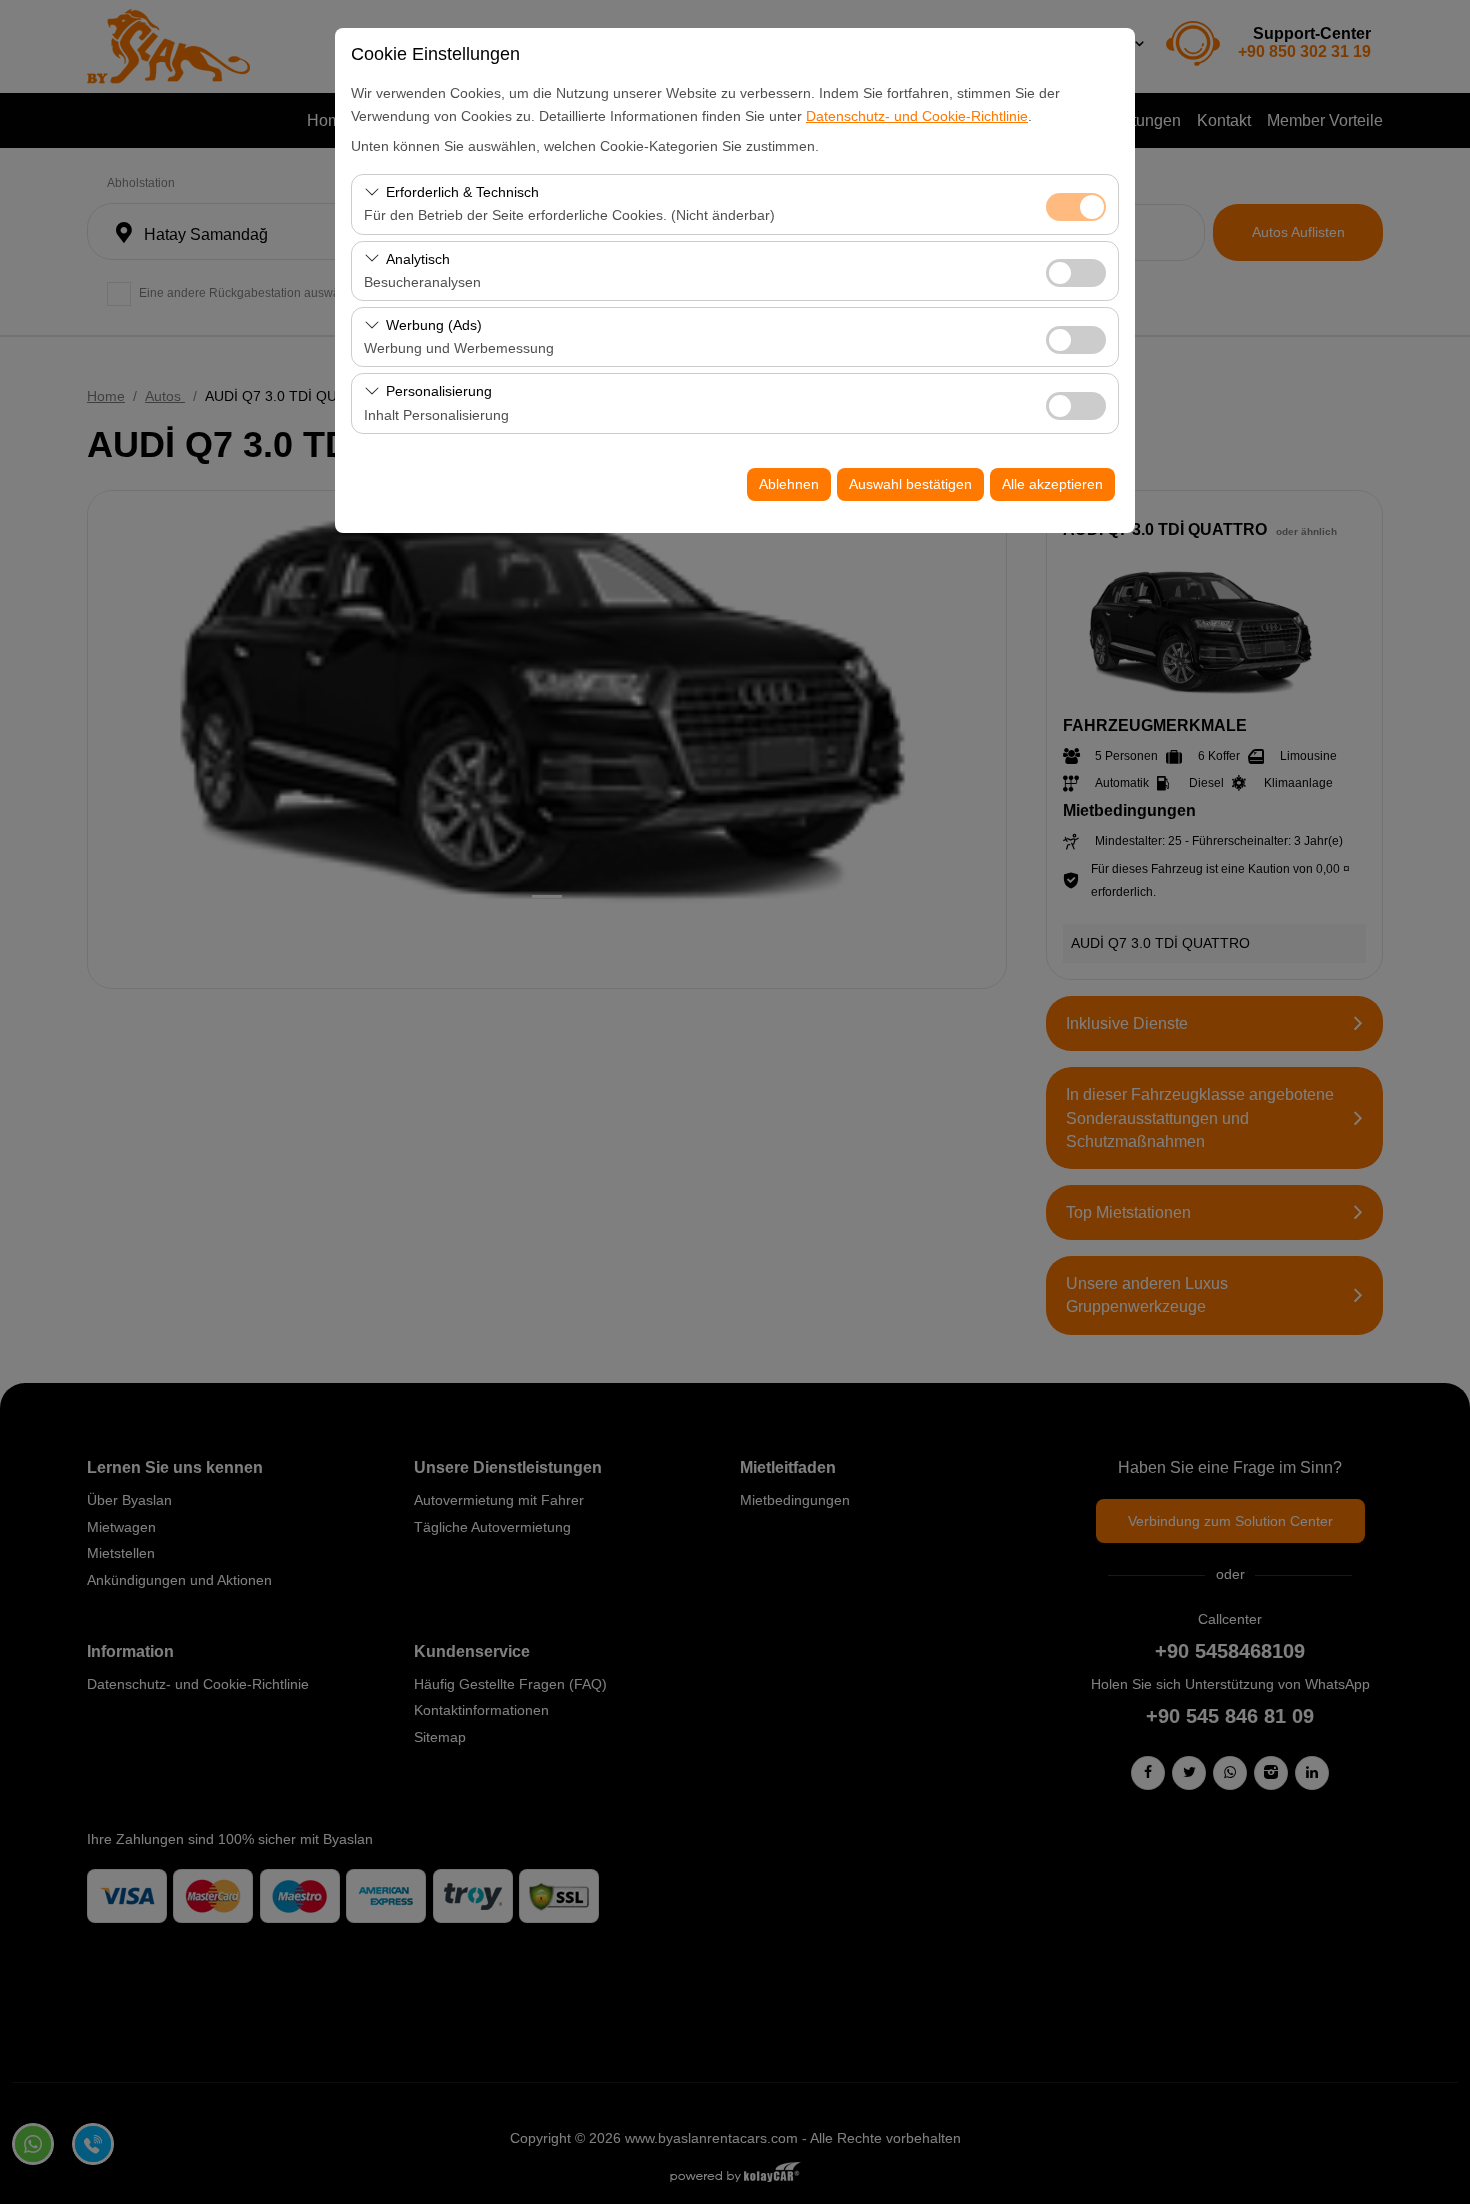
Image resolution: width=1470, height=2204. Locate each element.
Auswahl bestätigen (910, 484)
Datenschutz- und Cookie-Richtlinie (917, 116)
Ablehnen (789, 484)
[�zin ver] (1076, 270)
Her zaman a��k (1076, 207)
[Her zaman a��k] (1076, 204)
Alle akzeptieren (1052, 484)
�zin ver (1076, 273)
